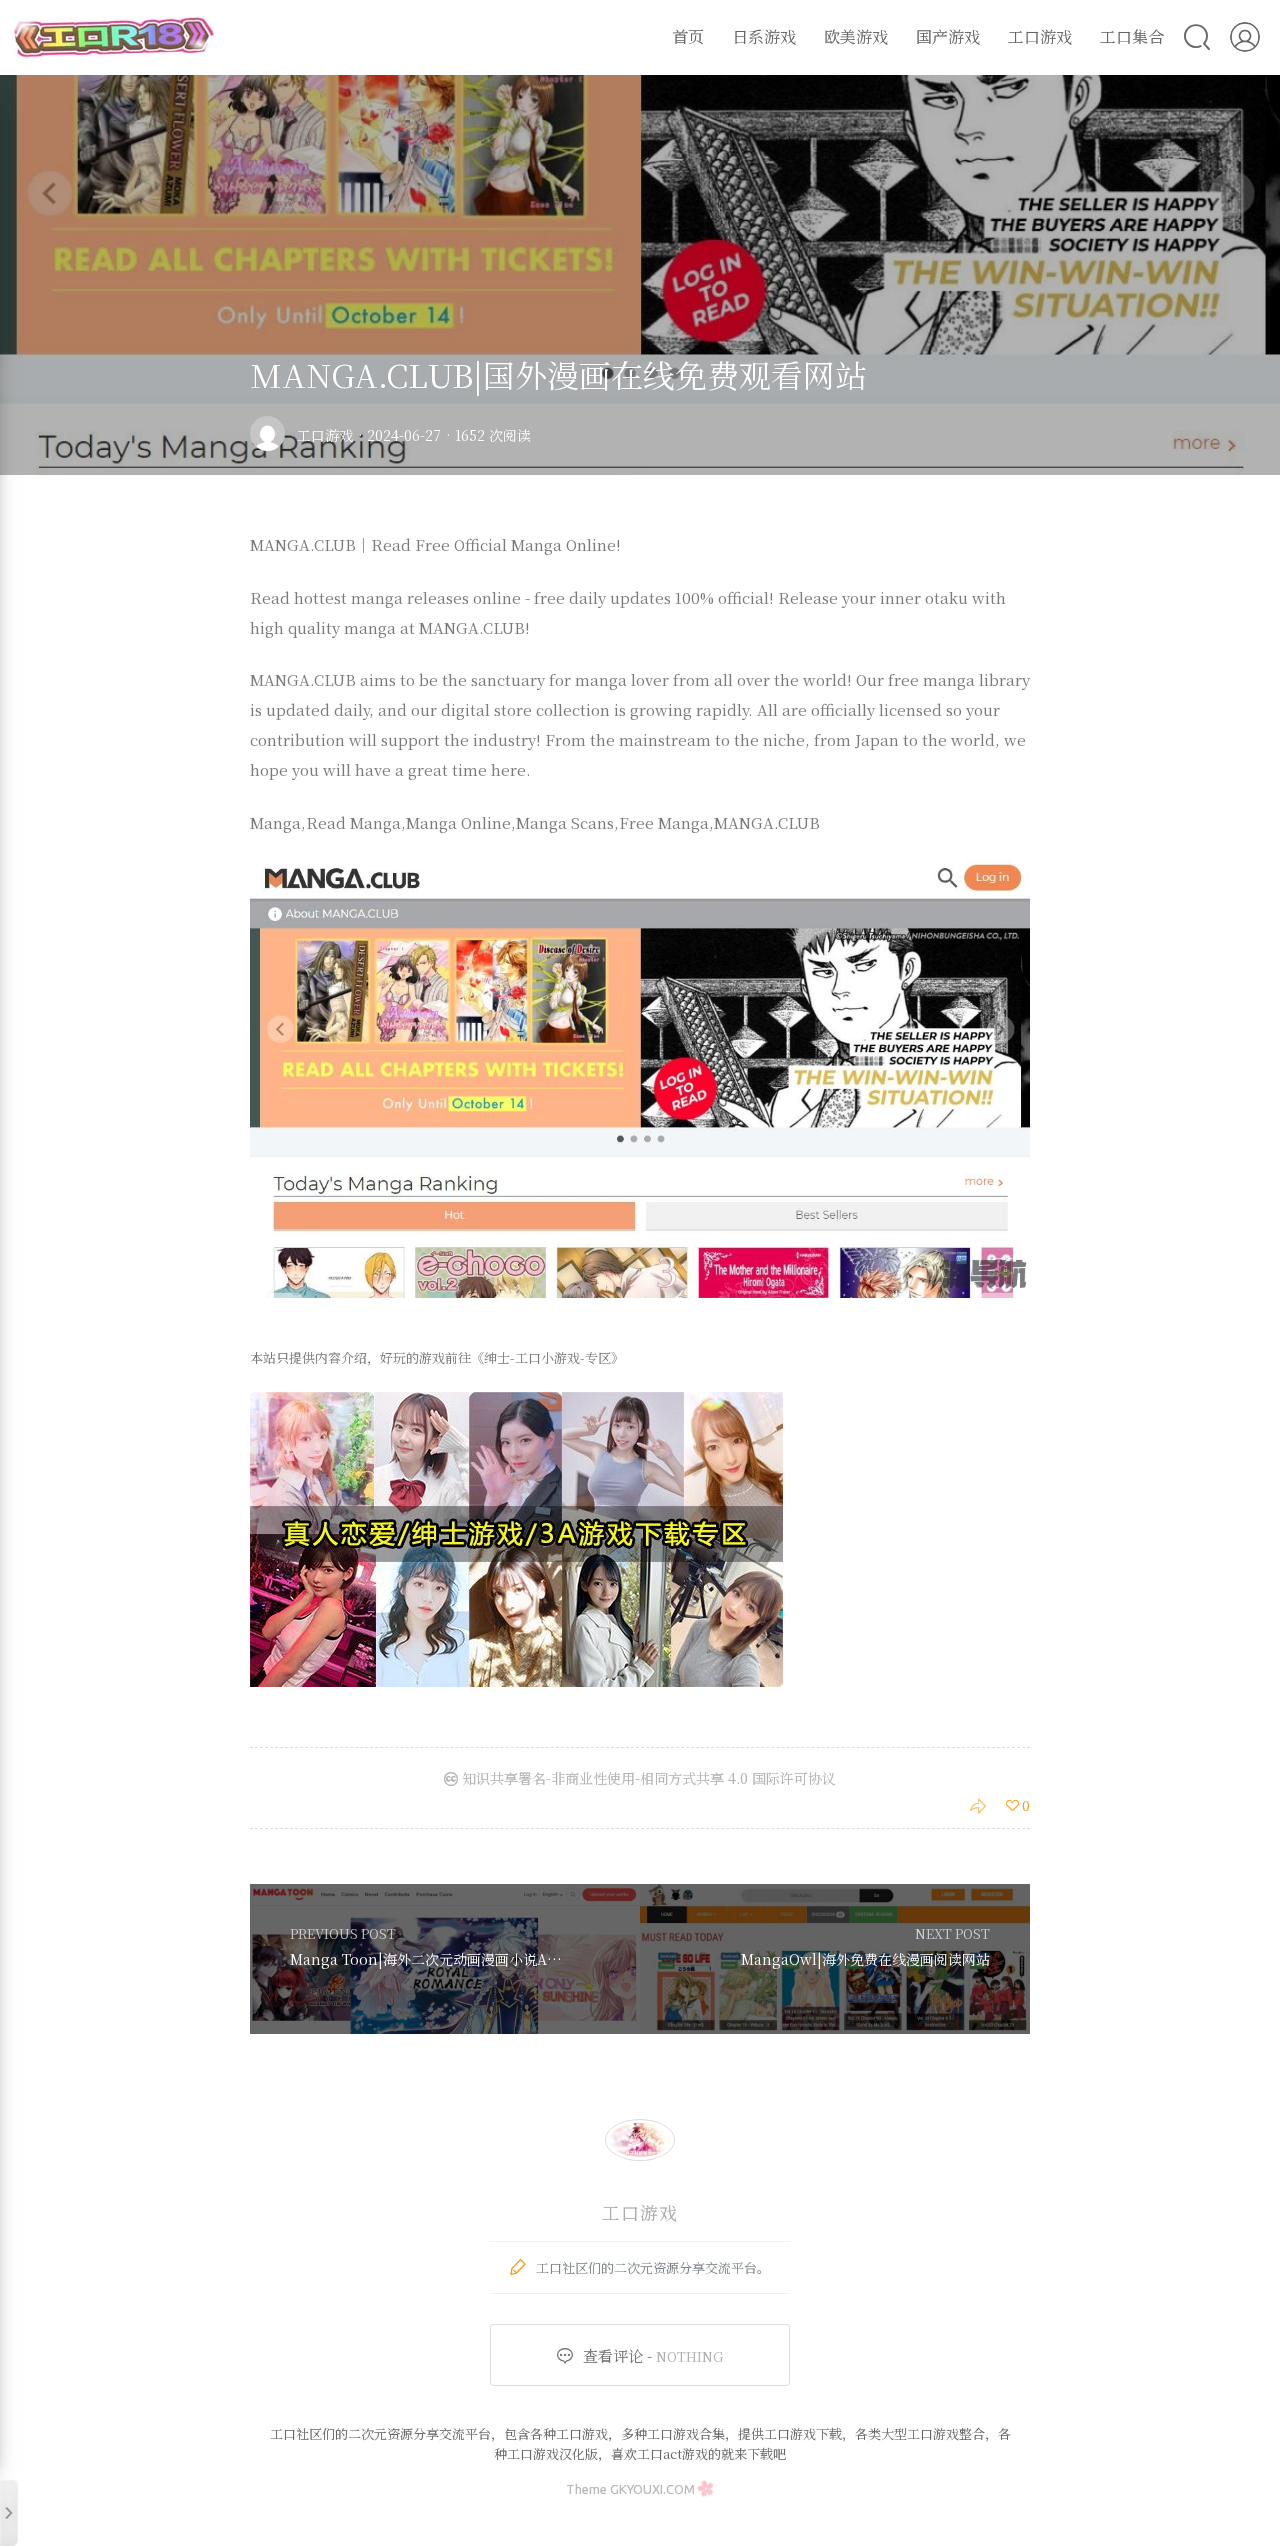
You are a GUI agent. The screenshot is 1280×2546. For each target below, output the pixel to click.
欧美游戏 (856, 36)
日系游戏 (764, 36)
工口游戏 (1040, 36)
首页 (688, 36)
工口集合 (1132, 36)
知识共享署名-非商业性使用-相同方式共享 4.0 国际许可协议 (647, 1778)
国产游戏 (948, 36)
